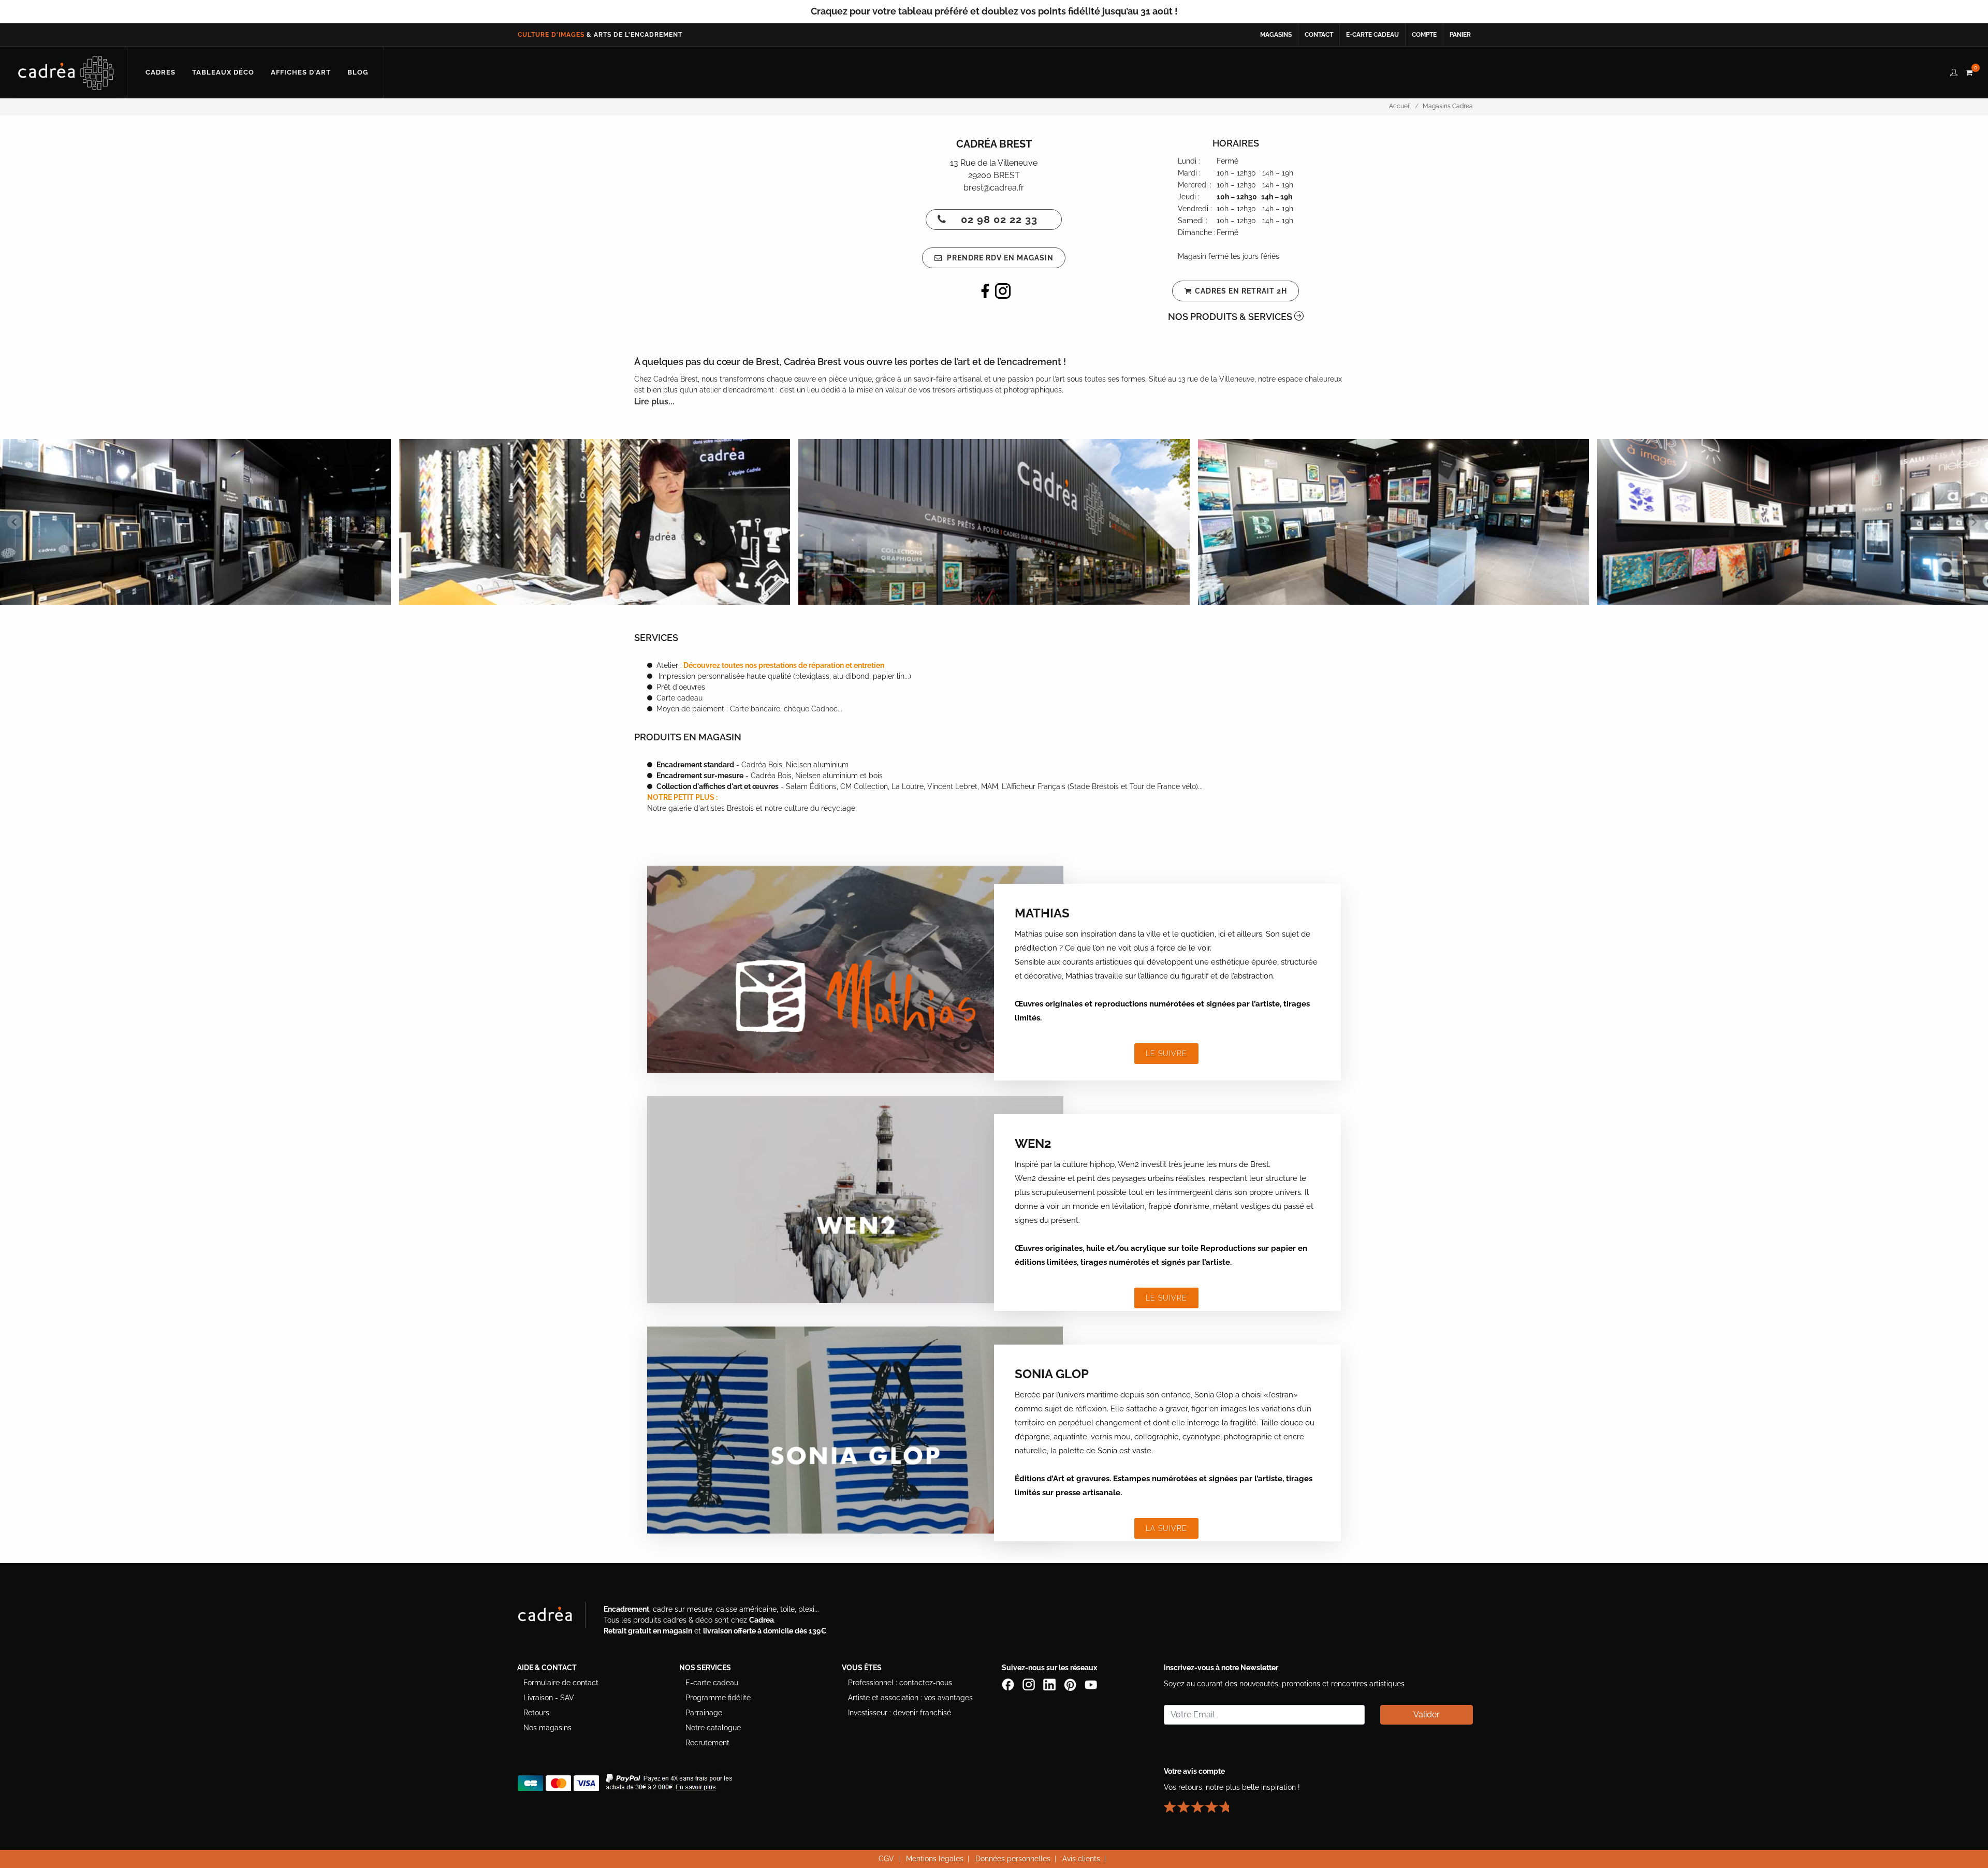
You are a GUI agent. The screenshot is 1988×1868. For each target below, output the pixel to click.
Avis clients (1081, 1859)
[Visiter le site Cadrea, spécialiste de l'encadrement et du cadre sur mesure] (556, 1617)
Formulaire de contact (561, 1683)
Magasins (1276, 35)
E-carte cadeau (1372, 35)
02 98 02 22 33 (999, 220)
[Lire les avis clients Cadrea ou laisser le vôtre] (1203, 1803)
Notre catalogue (713, 1728)
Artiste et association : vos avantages (910, 1698)
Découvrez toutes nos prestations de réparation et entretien (783, 665)
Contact (1319, 35)
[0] (1969, 71)
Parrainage (704, 1713)
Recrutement (707, 1743)
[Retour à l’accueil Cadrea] (66, 72)
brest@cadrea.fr (994, 188)
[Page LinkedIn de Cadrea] (1050, 1684)
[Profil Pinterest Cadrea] (1071, 1684)
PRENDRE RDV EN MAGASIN (999, 258)
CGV (886, 1859)
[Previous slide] (14, 522)
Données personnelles (1013, 1859)
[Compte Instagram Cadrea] (1030, 1684)
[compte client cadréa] (1954, 71)
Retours (536, 1713)
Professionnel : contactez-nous (900, 1683)
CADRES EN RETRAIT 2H (1241, 291)
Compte (1424, 35)
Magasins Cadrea (1448, 106)
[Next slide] (1974, 522)
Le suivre (1166, 1054)
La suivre (1166, 1528)
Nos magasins (547, 1728)
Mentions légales (935, 1859)
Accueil (1400, 106)
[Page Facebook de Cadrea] (1009, 1684)
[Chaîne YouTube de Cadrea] (1091, 1684)
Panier (1460, 35)
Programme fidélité (718, 1698)
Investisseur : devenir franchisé (900, 1713)
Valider (1427, 1714)
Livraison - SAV (549, 1698)
